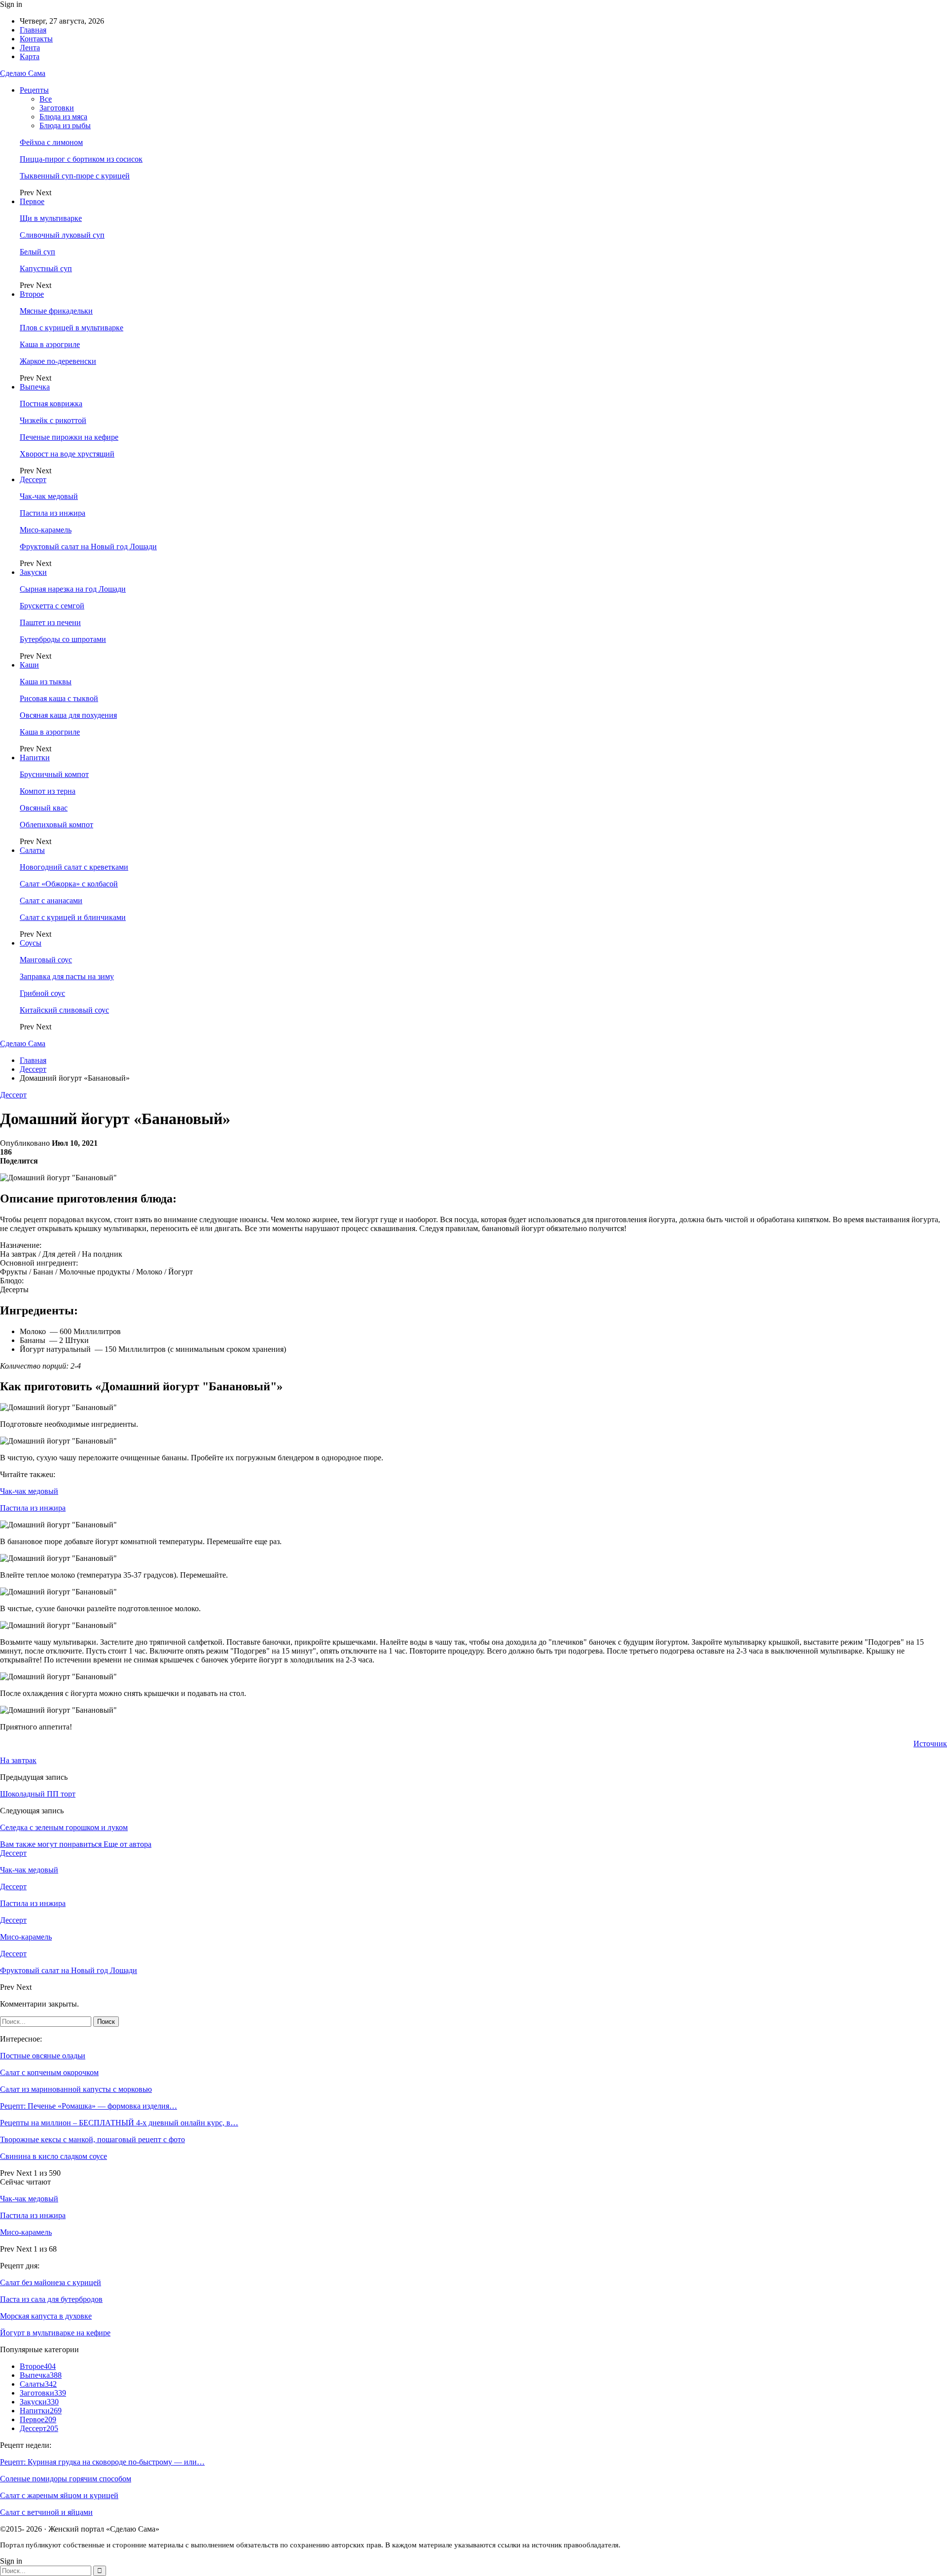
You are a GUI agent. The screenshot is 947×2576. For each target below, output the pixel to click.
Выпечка (35, 387)
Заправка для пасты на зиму (67, 976)
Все (46, 99)
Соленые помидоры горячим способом (66, 2479)
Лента (30, 48)
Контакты (36, 39)
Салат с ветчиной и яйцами (46, 2512)
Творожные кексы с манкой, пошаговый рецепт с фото (92, 2139)
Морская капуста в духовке (46, 2316)
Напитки (35, 758)
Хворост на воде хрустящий (67, 454)
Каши (29, 665)
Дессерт (33, 479)
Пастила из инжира (53, 513)
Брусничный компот (54, 774)
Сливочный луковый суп (62, 235)
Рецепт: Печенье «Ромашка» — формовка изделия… (89, 2106)
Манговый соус (46, 960)
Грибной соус (42, 993)
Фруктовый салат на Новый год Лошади (88, 547)
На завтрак (18, 1760)
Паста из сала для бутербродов (51, 2299)
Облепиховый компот (56, 825)
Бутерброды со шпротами (63, 639)
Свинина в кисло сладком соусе (54, 2156)
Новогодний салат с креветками (74, 867)
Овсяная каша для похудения (68, 715)
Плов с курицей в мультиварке (72, 328)
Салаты (32, 850)
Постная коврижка (51, 404)
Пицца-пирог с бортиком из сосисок (81, 159)
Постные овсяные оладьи (43, 2056)
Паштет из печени (50, 622)
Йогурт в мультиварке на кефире (55, 2333)
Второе (32, 294)
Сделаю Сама (23, 73)
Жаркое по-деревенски (58, 361)
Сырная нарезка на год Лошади (73, 589)
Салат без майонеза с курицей (51, 2282)
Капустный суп (46, 268)
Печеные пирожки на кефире (69, 437)
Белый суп (37, 252)
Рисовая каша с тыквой (59, 698)
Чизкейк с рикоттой (53, 420)
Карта (30, 56)
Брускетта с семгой (52, 606)
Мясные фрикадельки (56, 311)
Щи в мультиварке (51, 218)
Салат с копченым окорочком (49, 2072)
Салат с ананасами (51, 900)
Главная (33, 30)
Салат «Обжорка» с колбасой (69, 884)
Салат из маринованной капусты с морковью (76, 2089)
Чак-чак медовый (49, 496)
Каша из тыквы (46, 682)
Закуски (33, 572)
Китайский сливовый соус (64, 1010)
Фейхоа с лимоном (51, 142)
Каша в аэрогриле (50, 344)
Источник (930, 1744)
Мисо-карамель (46, 530)
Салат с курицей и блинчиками (73, 917)
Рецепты (34, 90)
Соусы (31, 943)
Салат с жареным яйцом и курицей (59, 2495)
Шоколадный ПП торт (38, 1794)
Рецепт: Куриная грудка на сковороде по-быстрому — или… (102, 2462)
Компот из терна (48, 791)
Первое (32, 201)
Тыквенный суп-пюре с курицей (75, 176)
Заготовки (57, 108)
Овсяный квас (44, 808)
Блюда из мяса (63, 117)
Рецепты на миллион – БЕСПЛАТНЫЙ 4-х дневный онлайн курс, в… (119, 2123)
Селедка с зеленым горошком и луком (64, 1827)
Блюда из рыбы (65, 125)
